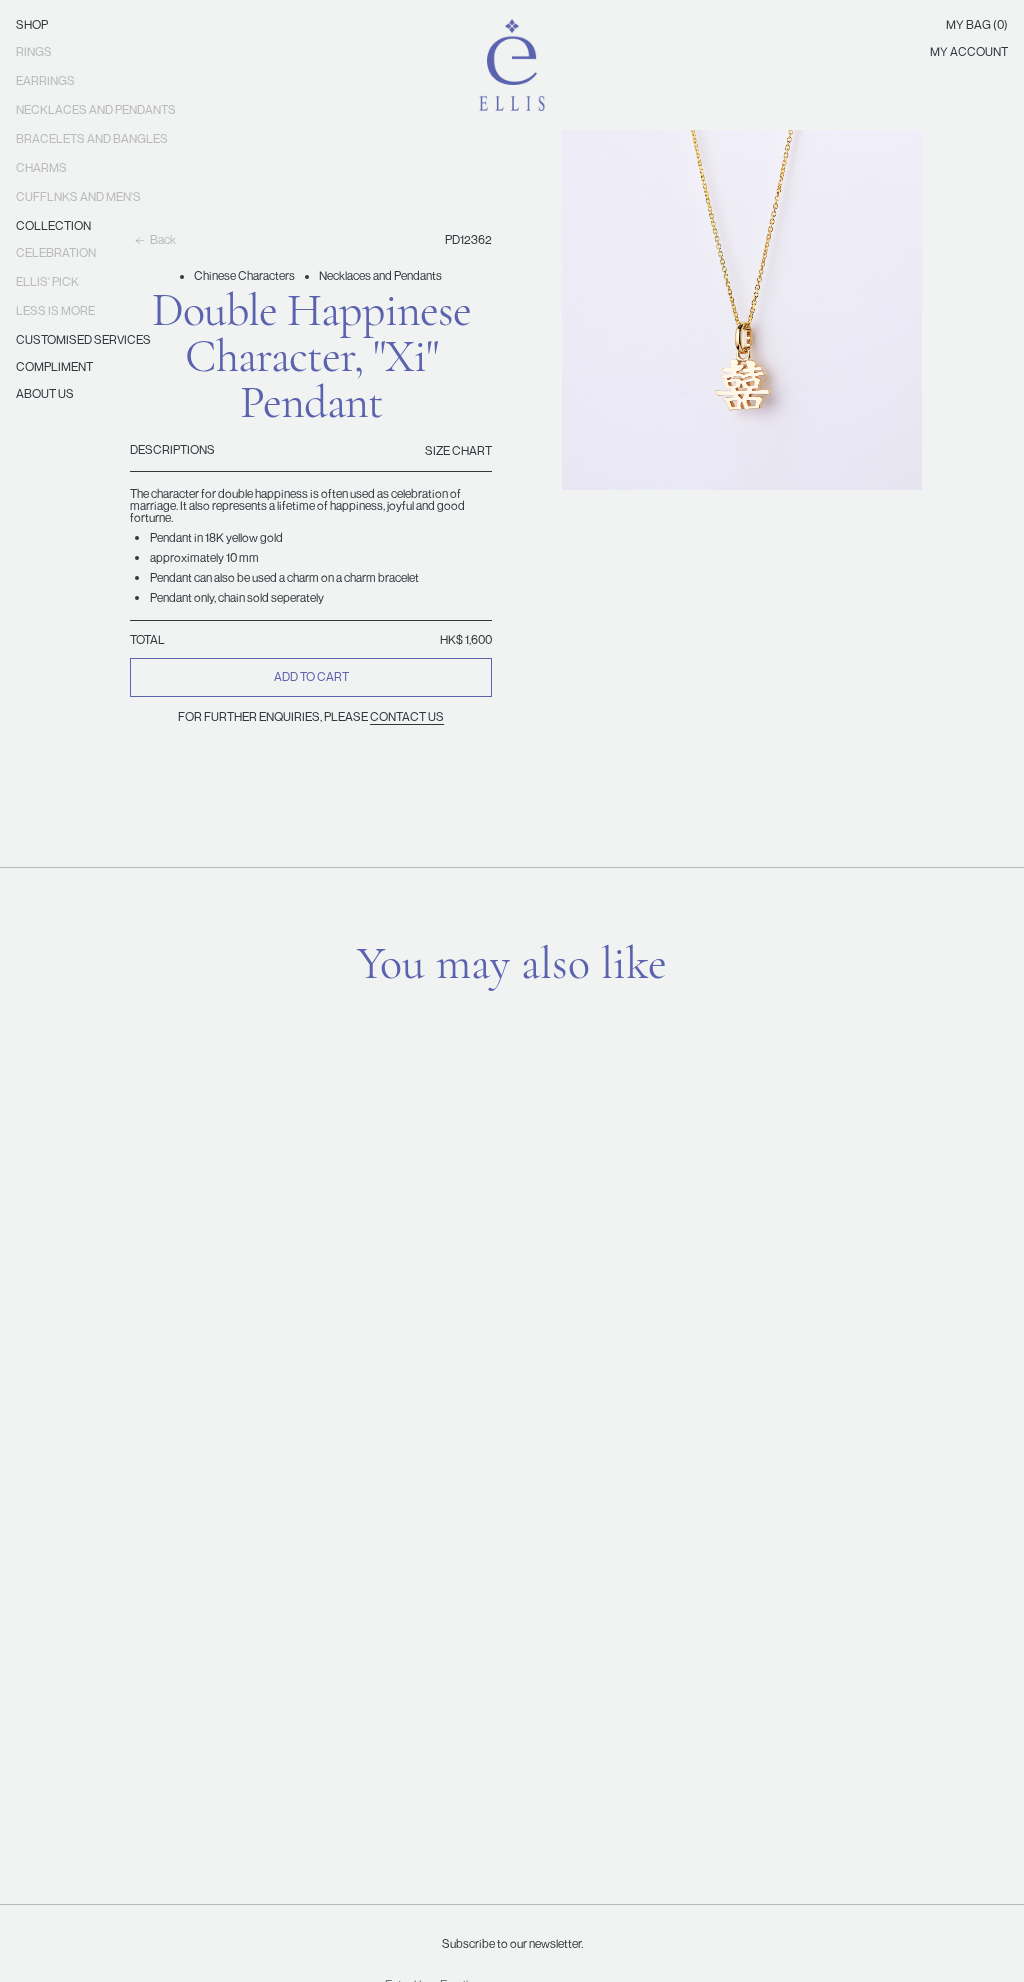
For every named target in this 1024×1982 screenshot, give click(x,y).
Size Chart (458, 450)
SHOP (32, 24)
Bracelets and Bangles (92, 138)
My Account (969, 51)
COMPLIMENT (54, 366)
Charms (41, 167)
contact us (407, 716)
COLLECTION (53, 225)
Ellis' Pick (47, 281)
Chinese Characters (244, 275)
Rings (34, 51)
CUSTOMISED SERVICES (83, 339)
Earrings (45, 80)
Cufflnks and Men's (78, 196)
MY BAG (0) (977, 24)
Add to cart (311, 676)
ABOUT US (45, 393)
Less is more (55, 310)
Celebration (56, 252)
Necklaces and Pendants (96, 109)
